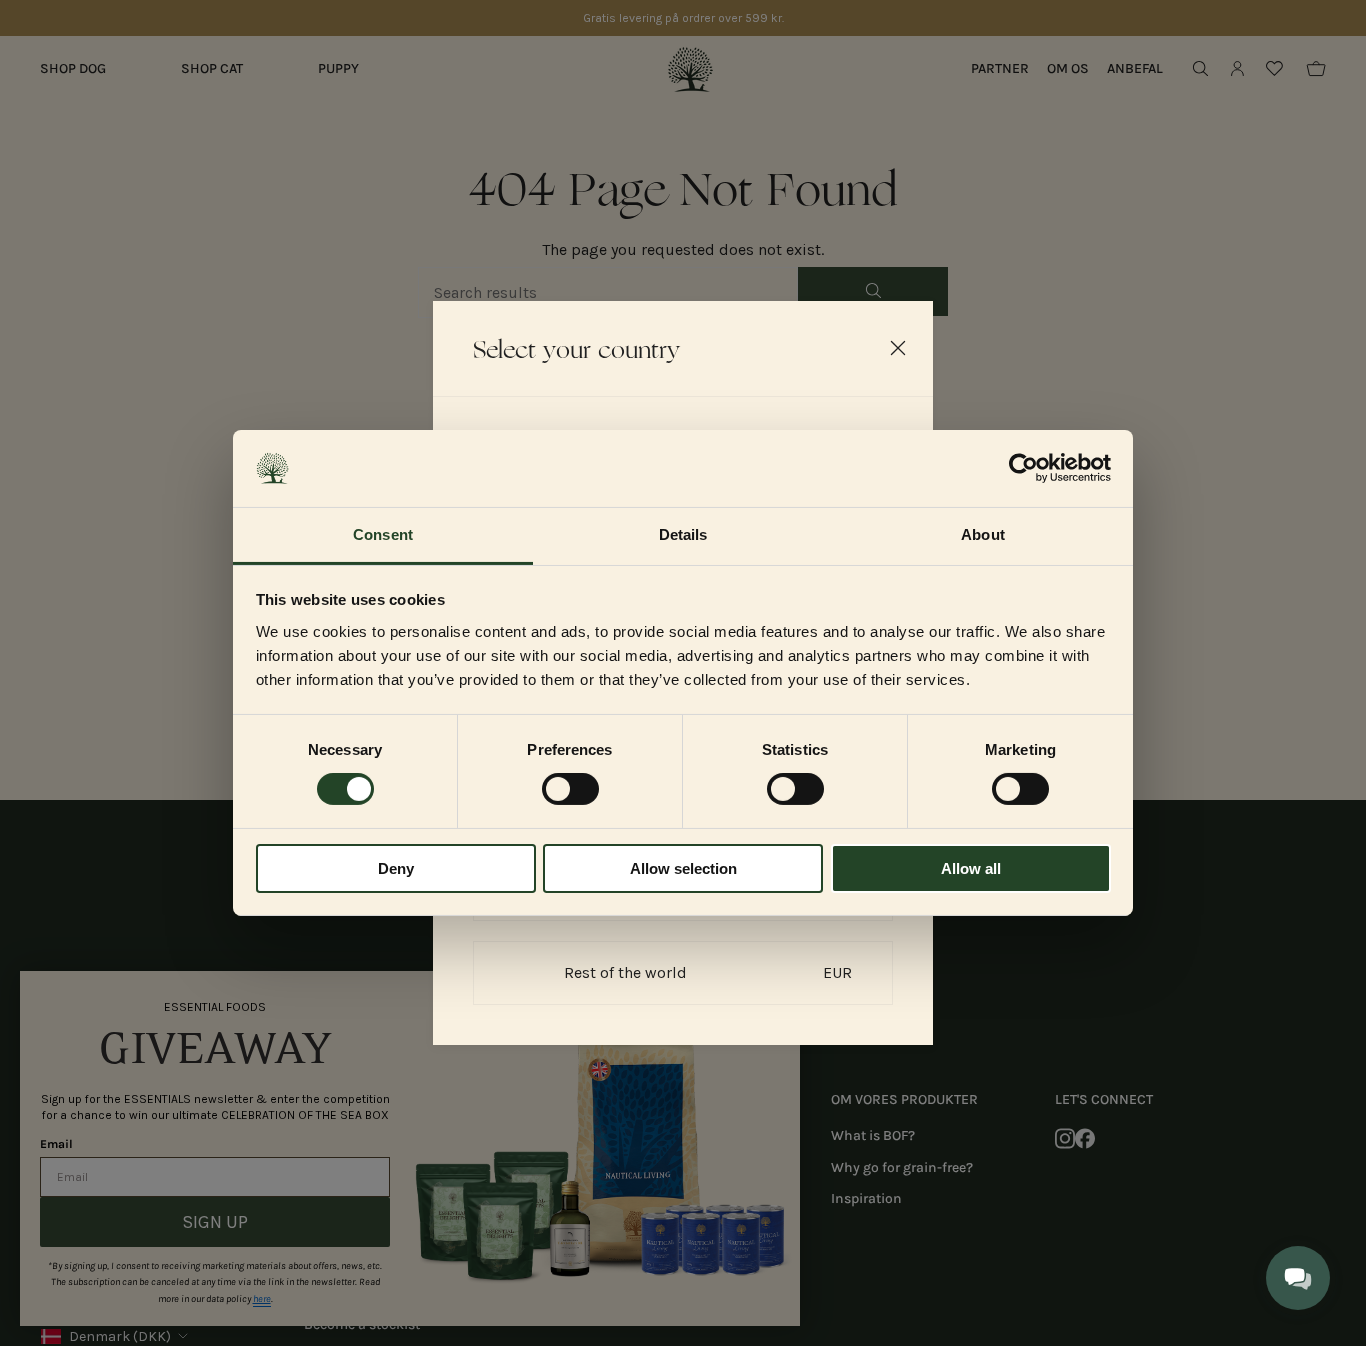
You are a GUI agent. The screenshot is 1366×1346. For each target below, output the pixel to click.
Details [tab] (683, 534)
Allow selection (683, 868)
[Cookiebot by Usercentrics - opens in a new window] (1023, 468)
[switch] (570, 789)
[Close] (898, 348)
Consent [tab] (383, 534)
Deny (396, 868)
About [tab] (983, 534)
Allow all (971, 868)
